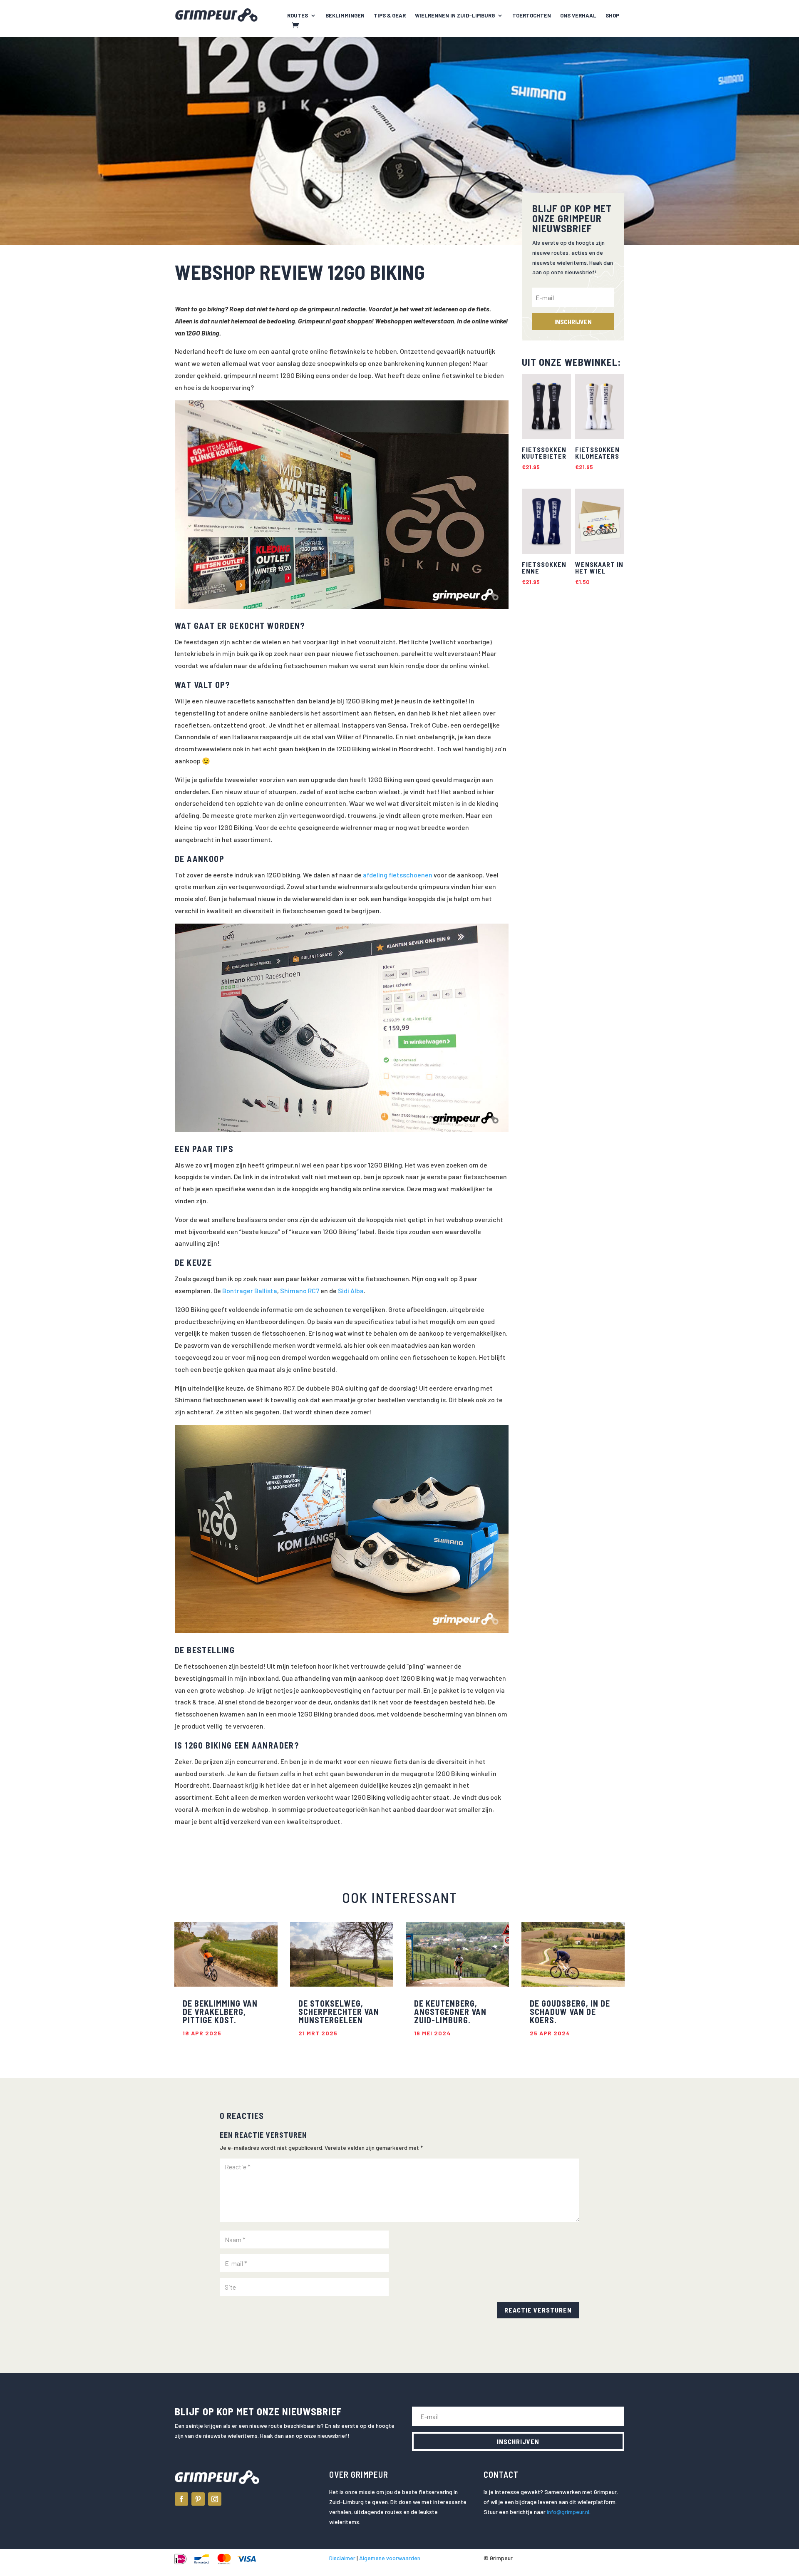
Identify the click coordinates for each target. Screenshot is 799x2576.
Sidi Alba (351, 1290)
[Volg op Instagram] (215, 2499)
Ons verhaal (578, 16)
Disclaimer (342, 2558)
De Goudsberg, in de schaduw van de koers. (570, 2012)
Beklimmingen (345, 16)
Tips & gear (390, 16)
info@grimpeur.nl (568, 2512)
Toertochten (532, 16)
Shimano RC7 (300, 1290)
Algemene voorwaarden (390, 2558)
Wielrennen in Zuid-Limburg (455, 16)
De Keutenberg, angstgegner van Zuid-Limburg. (450, 2012)
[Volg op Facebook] (181, 2499)
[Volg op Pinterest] (198, 2499)
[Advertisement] (573, 747)
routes (298, 16)
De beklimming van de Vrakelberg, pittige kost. (220, 2012)
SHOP (612, 16)
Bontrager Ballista (250, 1290)
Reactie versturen (538, 2310)
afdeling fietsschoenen (398, 875)
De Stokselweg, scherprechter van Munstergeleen (339, 2012)
